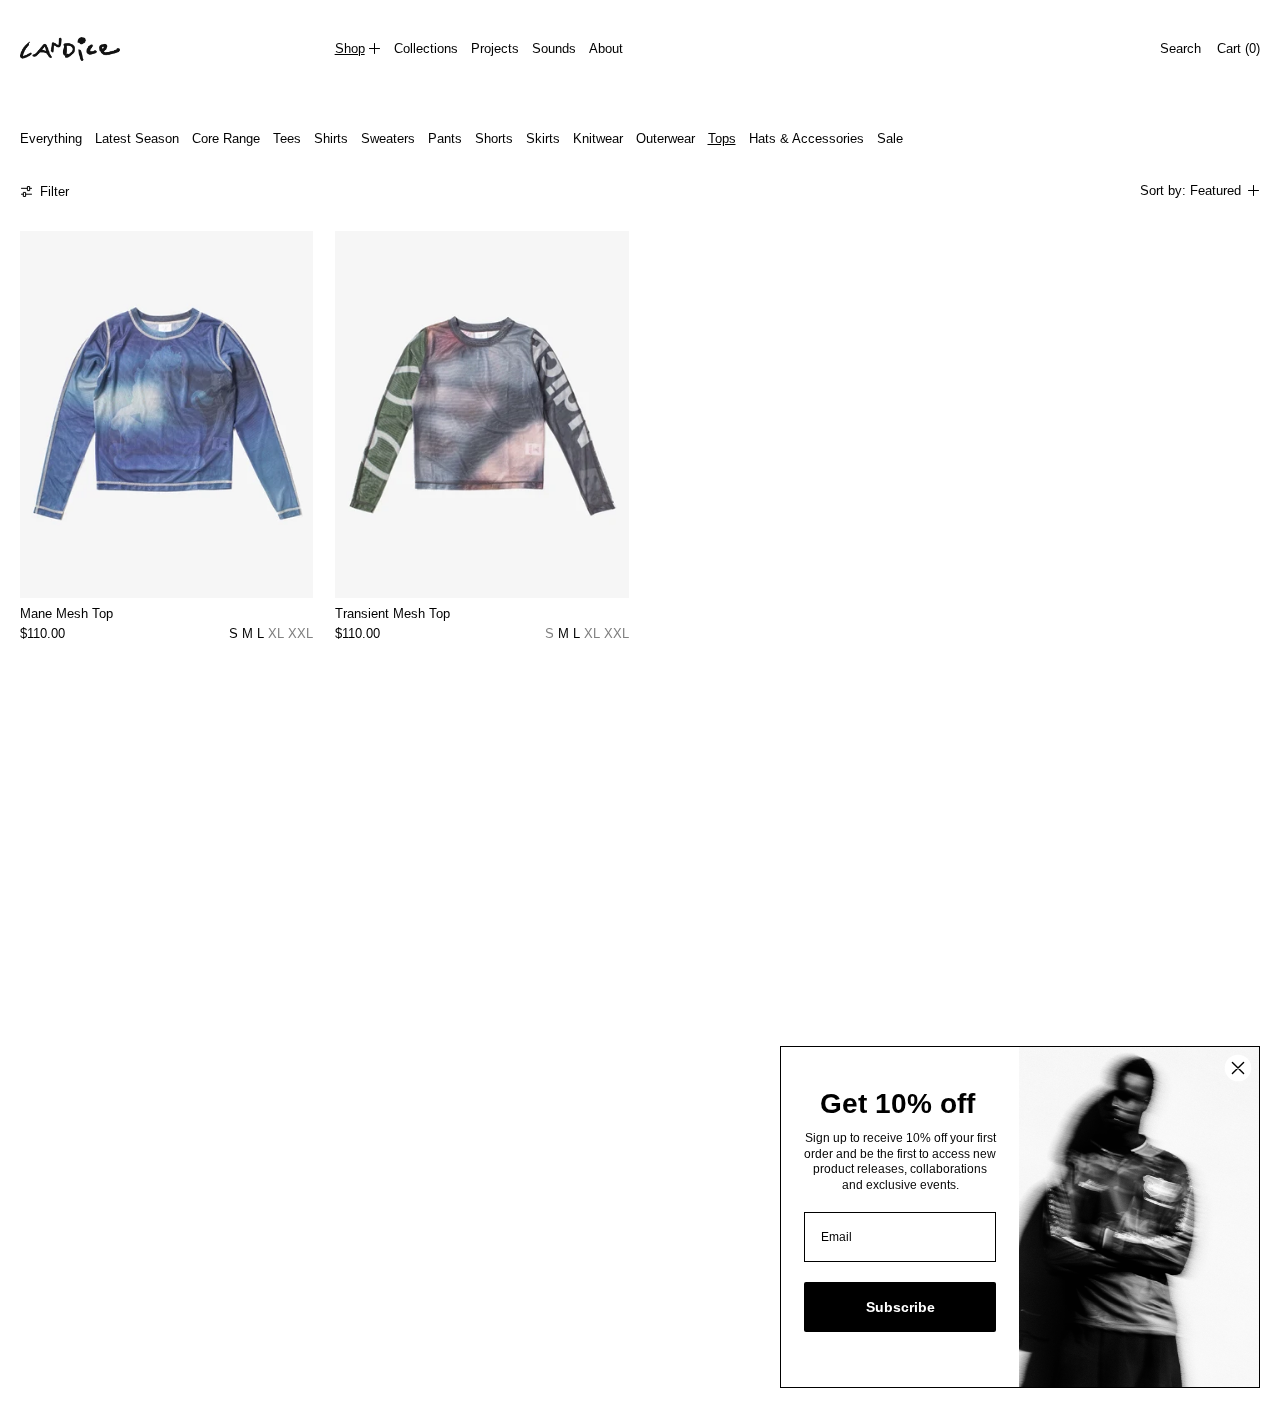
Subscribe (900, 1307)
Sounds (554, 48)
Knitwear (598, 138)
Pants (445, 138)
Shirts (331, 138)
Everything (51, 138)
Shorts (494, 138)
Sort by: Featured (1190, 190)
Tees (287, 138)
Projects (495, 48)
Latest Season (137, 138)
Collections (426, 48)
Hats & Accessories (806, 138)
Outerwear (665, 138)
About (606, 48)
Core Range (226, 138)
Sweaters (388, 138)
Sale (890, 138)
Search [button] (1180, 48)
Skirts (543, 138)
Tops (722, 138)
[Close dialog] (1238, 1068)
